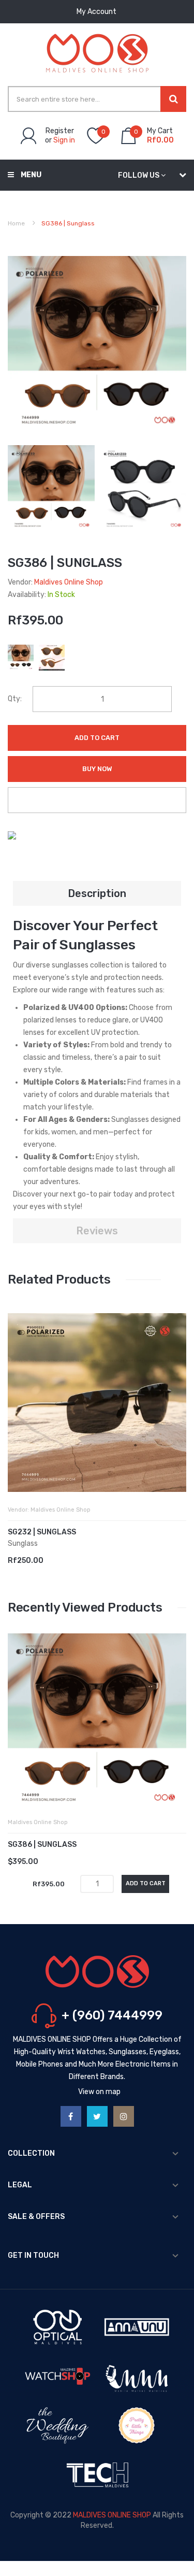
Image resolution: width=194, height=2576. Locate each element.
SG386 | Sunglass (42, 1845)
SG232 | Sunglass (42, 1532)
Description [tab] (97, 893)
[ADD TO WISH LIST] (97, 800)
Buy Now (97, 769)
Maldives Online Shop (69, 582)
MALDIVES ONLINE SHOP (112, 2515)
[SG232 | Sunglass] (97, 1403)
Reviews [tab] (97, 1231)
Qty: (15, 699)
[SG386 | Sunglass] (51, 488)
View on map (99, 2092)
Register (60, 131)
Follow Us (139, 175)
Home (16, 223)
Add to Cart (97, 738)
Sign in (64, 140)
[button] (18, 1418)
